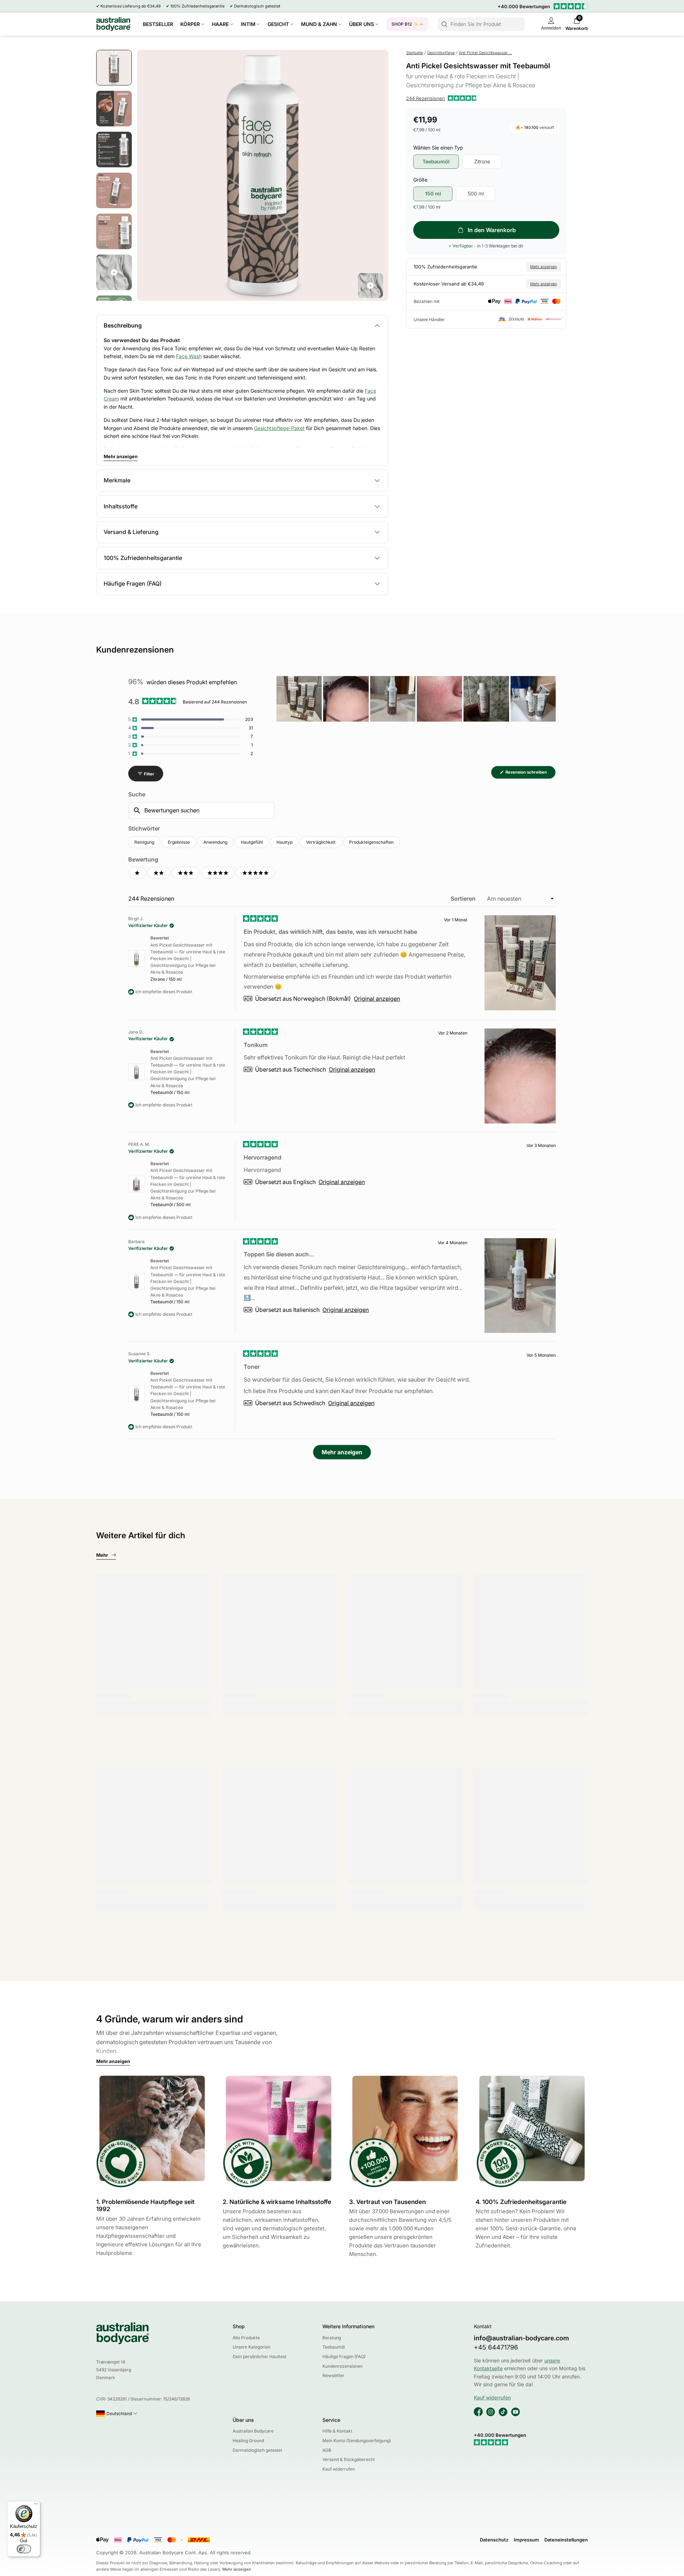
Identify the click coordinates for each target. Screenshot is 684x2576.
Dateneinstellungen (566, 2540)
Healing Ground (248, 2441)
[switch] (24, 2549)
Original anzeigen (377, 999)
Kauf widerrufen (339, 2469)
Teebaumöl (334, 2347)
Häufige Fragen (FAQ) (344, 2357)
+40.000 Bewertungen (524, 6)
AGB (327, 2450)
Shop (239, 2326)
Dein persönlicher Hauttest (260, 2357)
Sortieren (464, 899)
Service (331, 2420)
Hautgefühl (252, 842)
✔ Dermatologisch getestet (255, 6)
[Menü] (36, 2506)
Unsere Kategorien (252, 2347)
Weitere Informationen (348, 2326)
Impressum (526, 2540)
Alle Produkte (246, 2338)
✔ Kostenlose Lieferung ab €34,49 (128, 6)
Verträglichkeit (321, 842)
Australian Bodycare (253, 2431)
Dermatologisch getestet (257, 2450)
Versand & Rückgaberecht (349, 2459)
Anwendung (215, 842)
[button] (442, 98)
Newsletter (333, 2375)
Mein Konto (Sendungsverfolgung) (357, 2441)
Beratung (332, 2338)
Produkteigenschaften (371, 842)
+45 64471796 (496, 2347)
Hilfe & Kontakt (337, 2431)
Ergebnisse (179, 842)
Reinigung (144, 842)
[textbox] (201, 810)
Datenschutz (494, 2540)
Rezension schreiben (530, 774)
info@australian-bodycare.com (521, 2338)
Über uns (243, 2420)
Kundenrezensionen (343, 2366)
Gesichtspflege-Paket (279, 428)
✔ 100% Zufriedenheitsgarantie (195, 6)
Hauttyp (284, 842)
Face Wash (189, 356)
